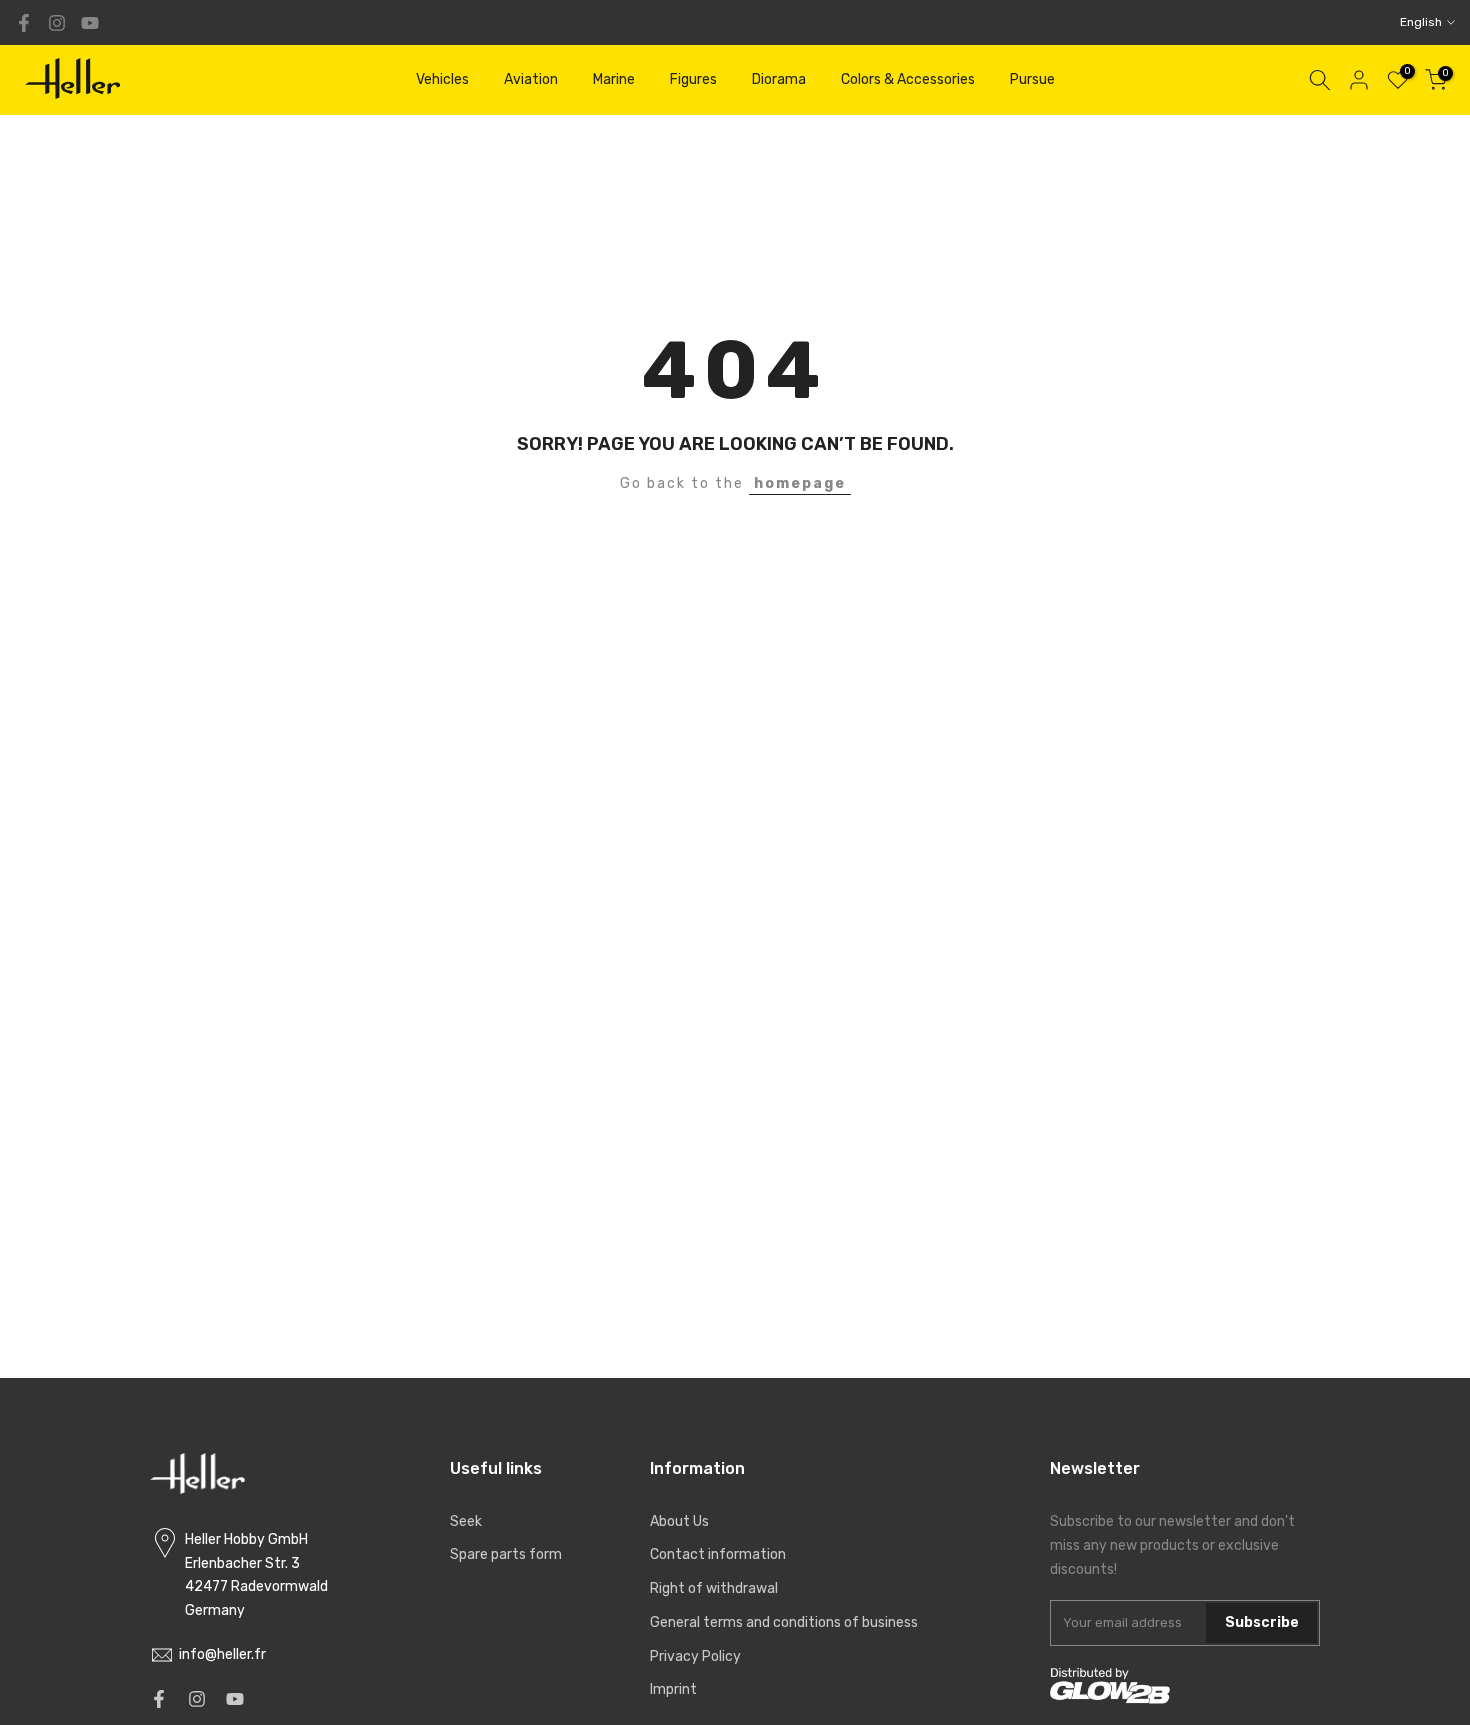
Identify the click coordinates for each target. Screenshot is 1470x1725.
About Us (679, 1521)
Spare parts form (506, 1554)
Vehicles (442, 79)
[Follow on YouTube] (90, 23)
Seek (466, 1521)
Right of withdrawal (714, 1588)
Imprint (673, 1689)
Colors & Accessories (908, 79)
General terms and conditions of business (784, 1622)
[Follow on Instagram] (57, 23)
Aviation (531, 79)
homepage (800, 483)
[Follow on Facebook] (24, 23)
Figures (693, 79)
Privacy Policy (695, 1656)
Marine (614, 79)
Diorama (779, 79)
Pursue (1032, 79)
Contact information (718, 1554)
